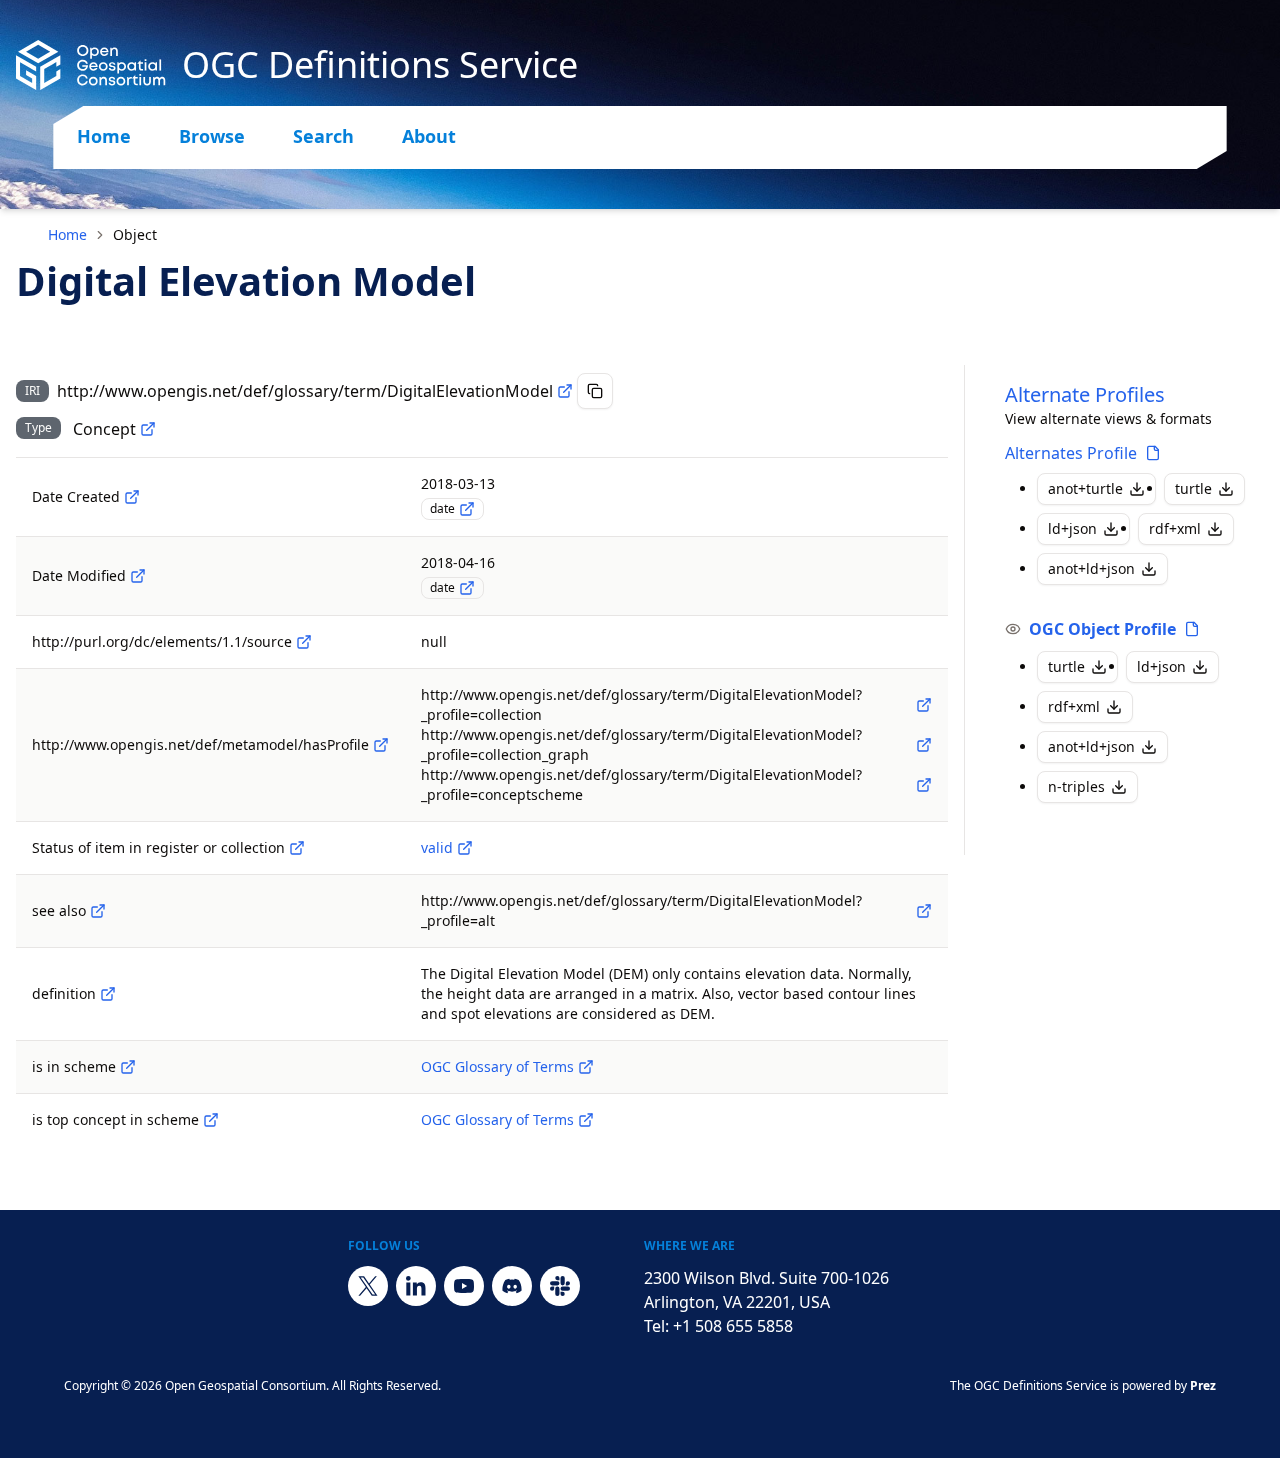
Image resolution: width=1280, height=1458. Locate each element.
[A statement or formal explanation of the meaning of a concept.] (108, 994)
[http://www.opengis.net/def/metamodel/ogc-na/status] (297, 848)
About (429, 136)
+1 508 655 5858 (733, 1326)
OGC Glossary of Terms (497, 1066)
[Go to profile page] (1153, 453)
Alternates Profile (1071, 453)
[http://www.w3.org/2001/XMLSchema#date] (467, 509)
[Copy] (595, 391)
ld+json (1072, 528)
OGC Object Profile (1102, 629)
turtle (1193, 488)
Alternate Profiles (1085, 394)
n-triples (1076, 786)
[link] (135, 235)
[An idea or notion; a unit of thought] (148, 429)
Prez (1203, 1385)
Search (323, 136)
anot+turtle (1085, 488)
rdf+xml (1175, 528)
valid (437, 847)
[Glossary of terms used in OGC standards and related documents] (586, 1067)
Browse (212, 136)
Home (104, 136)
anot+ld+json (1091, 568)
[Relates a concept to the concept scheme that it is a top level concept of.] (211, 1120)
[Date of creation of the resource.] (132, 497)
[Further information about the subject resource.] (98, 911)
